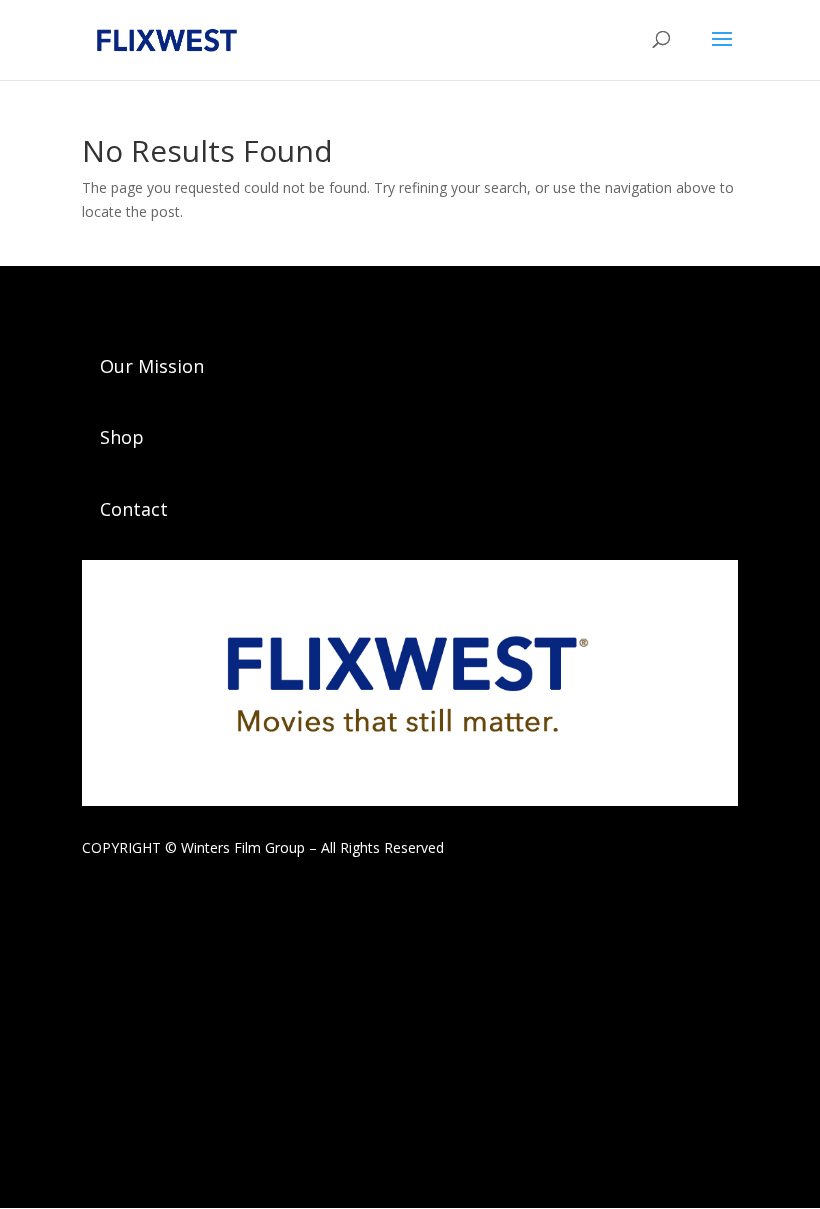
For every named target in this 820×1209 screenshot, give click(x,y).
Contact (134, 509)
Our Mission (152, 366)
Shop (122, 437)
